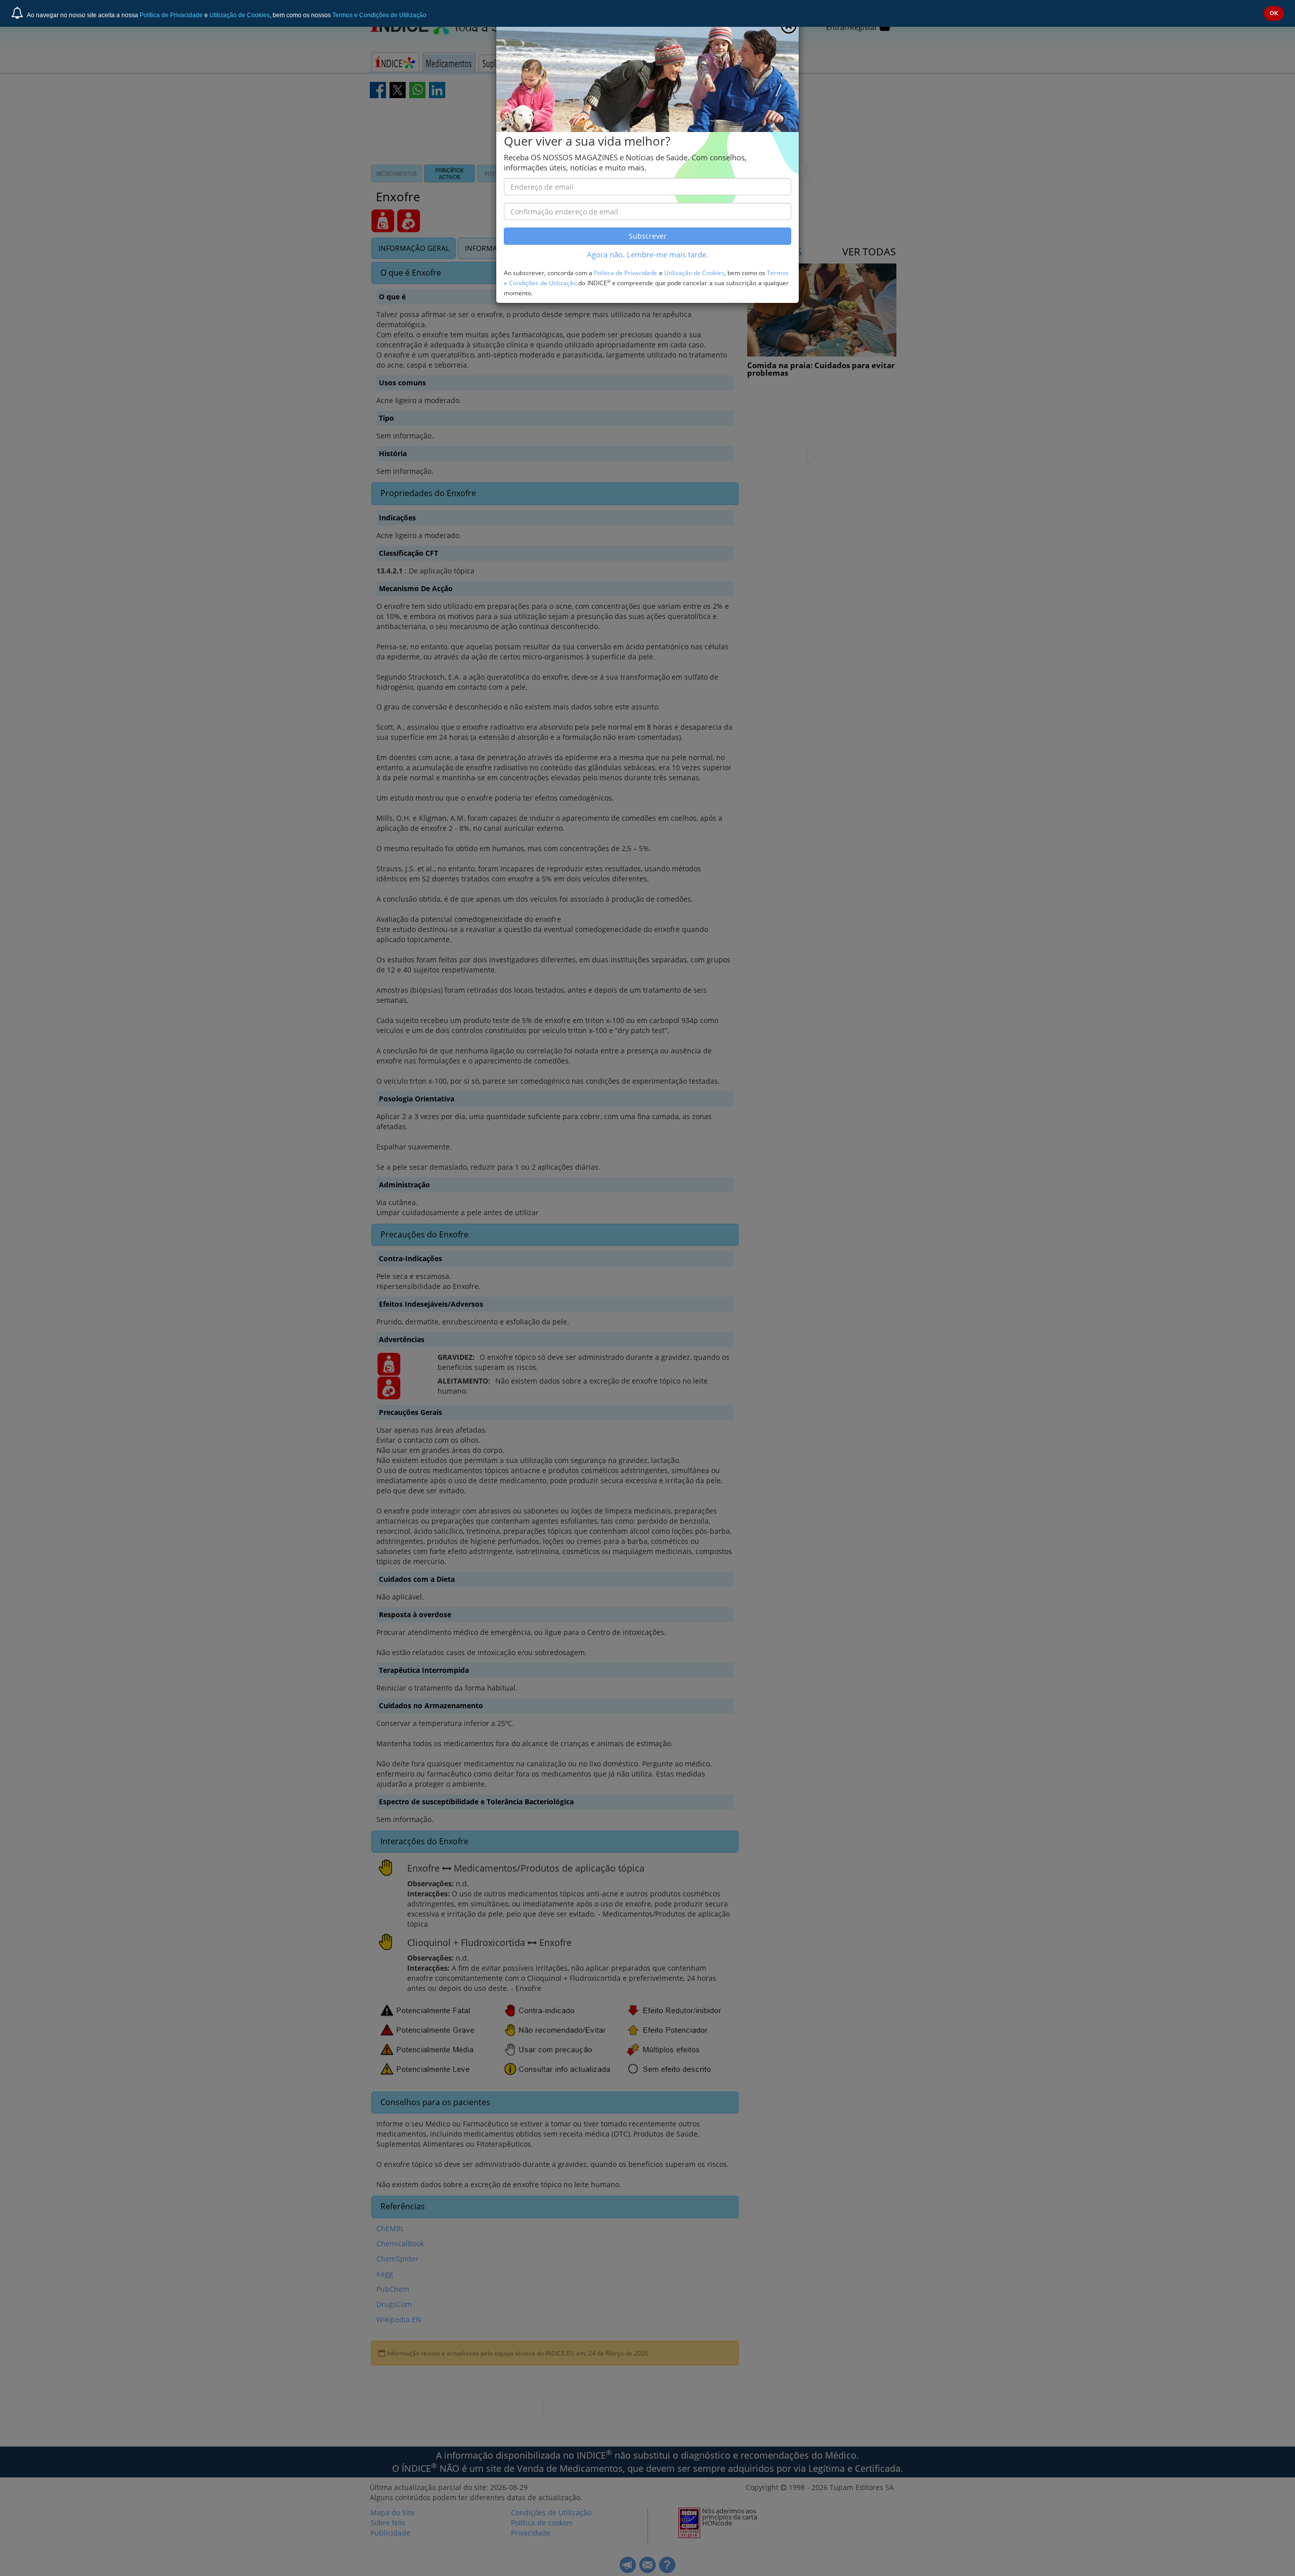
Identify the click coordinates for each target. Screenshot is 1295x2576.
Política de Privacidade (171, 15)
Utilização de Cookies (240, 15)
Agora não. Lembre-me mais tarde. (647, 255)
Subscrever (648, 236)
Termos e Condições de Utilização (379, 15)
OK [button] (1274, 13)
